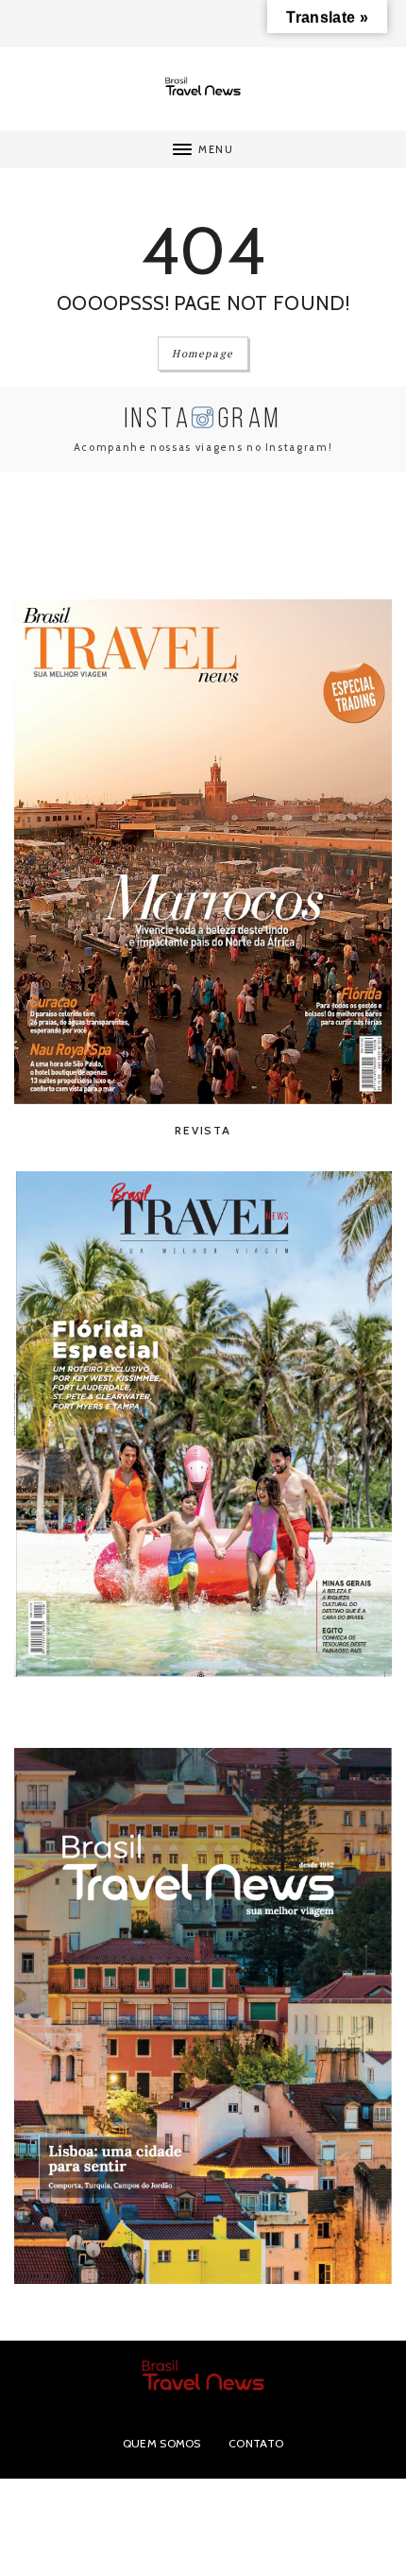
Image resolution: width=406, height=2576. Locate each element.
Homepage (203, 354)
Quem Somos (162, 2443)
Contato (256, 2443)
